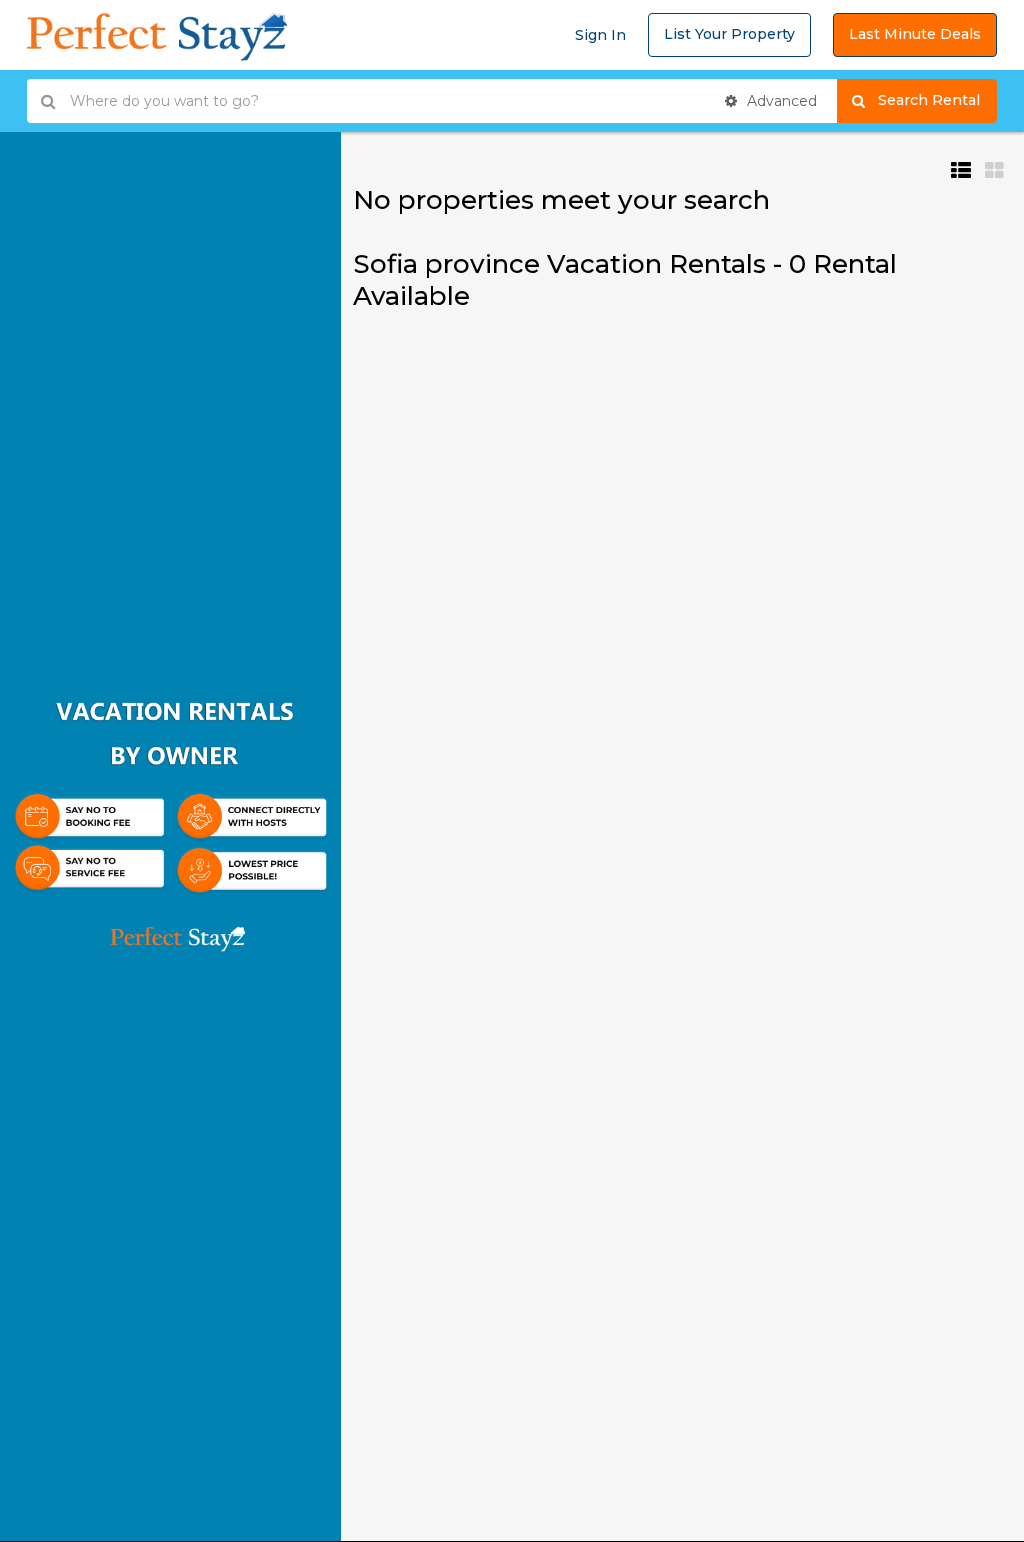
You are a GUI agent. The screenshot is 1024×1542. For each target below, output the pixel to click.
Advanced (780, 101)
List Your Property (729, 34)
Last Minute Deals (915, 34)
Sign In (600, 35)
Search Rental (937, 100)
